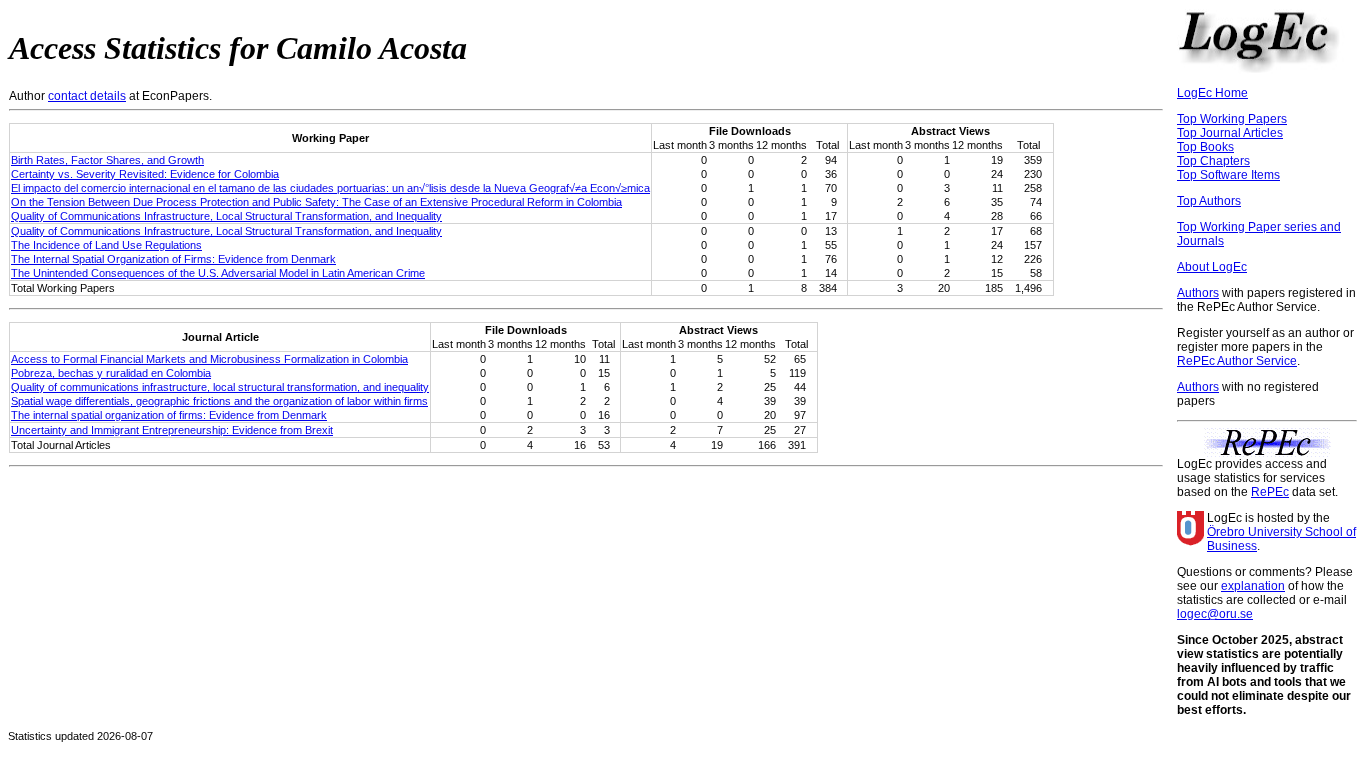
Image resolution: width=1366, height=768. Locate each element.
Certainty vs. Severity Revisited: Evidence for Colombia (145, 174)
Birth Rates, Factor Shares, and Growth (107, 160)
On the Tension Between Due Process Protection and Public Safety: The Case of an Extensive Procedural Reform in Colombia (316, 202)
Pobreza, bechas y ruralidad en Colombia (111, 373)
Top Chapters (1213, 161)
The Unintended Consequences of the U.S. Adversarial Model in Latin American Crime (218, 273)
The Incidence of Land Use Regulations (106, 245)
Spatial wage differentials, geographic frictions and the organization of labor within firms (219, 401)
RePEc (1270, 492)
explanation (1253, 586)
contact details (87, 96)
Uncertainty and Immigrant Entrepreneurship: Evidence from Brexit (172, 430)
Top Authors (1209, 201)
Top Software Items (1228, 175)
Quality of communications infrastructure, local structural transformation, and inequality (220, 387)
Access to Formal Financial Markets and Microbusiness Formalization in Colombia (209, 359)
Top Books (1205, 147)
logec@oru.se (1215, 614)
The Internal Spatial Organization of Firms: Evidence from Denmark (173, 259)
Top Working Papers (1232, 119)
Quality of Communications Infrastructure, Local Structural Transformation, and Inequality (226, 216)
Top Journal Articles (1230, 133)
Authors (1198, 293)
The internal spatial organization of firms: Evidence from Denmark (169, 415)
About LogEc (1212, 267)
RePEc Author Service (1237, 361)
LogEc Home (1212, 93)
